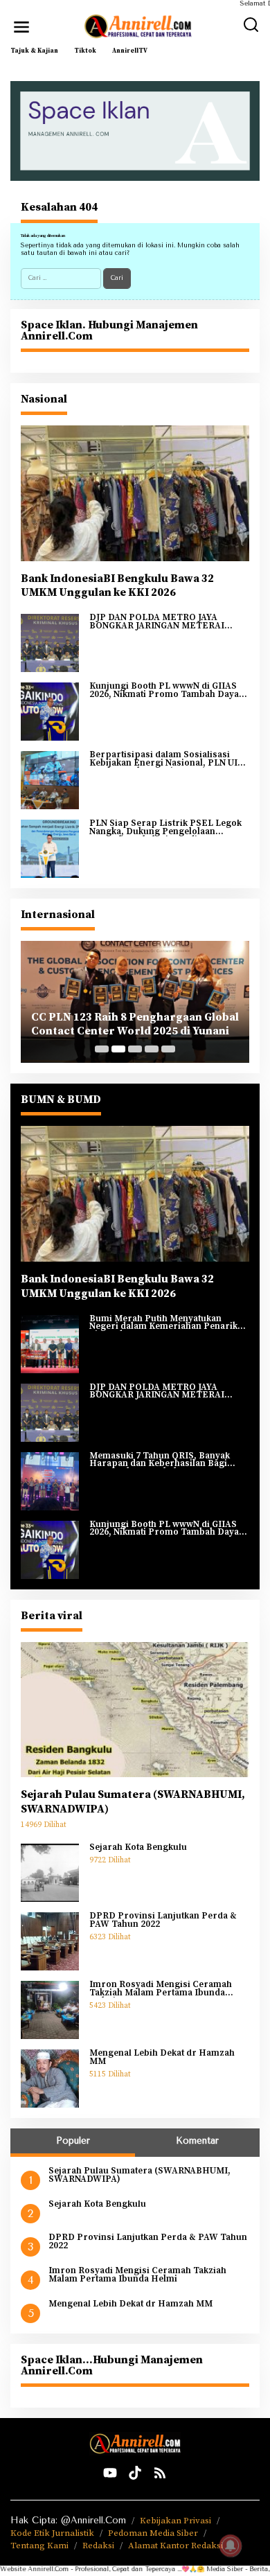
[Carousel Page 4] (152, 1049)
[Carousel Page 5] (168, 1049)
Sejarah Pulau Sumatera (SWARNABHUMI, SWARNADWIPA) (133, 1802)
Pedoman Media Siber (153, 2533)
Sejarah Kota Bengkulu (138, 1848)
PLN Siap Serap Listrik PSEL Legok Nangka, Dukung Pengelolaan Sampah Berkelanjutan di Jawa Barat (167, 828)
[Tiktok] (135, 2473)
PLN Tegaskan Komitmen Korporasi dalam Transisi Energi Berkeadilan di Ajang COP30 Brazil (130, 1025)
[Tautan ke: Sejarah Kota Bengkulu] (50, 1873)
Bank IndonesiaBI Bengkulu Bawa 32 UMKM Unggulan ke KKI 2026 (117, 586)
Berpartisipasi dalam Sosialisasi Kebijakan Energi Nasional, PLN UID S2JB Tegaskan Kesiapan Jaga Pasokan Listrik (167, 759)
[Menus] (21, 27)
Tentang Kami (39, 2546)
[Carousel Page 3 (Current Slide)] (135, 1049)
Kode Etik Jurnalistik (52, 2533)
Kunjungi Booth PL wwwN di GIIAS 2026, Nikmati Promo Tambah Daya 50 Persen (164, 690)
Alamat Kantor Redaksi (175, 2546)
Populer (73, 2141)
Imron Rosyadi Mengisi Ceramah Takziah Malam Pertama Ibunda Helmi (161, 1989)
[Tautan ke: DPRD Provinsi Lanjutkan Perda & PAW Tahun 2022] (50, 1941)
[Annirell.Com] (138, 26)
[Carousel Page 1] (102, 1049)
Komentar (197, 2141)
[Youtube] (110, 2473)
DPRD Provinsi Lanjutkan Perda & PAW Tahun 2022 (163, 1920)
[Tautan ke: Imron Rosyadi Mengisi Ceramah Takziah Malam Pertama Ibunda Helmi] (50, 2010)
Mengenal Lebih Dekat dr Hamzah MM (162, 2057)
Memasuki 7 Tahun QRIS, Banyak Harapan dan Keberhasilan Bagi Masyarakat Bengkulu (160, 1460)
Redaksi (98, 2546)
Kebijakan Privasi (175, 2521)
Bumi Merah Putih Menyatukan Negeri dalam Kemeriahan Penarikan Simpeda (169, 1323)
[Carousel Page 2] (118, 1049)
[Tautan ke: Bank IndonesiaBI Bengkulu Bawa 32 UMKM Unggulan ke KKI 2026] (135, 493)
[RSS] (160, 2473)
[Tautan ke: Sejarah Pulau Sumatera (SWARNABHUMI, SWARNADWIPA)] (135, 1710)
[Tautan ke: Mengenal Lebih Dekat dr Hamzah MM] (50, 2079)
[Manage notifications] (231, 2546)
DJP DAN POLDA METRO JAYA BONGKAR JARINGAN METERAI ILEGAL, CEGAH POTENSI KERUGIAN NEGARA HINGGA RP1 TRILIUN (161, 622)
